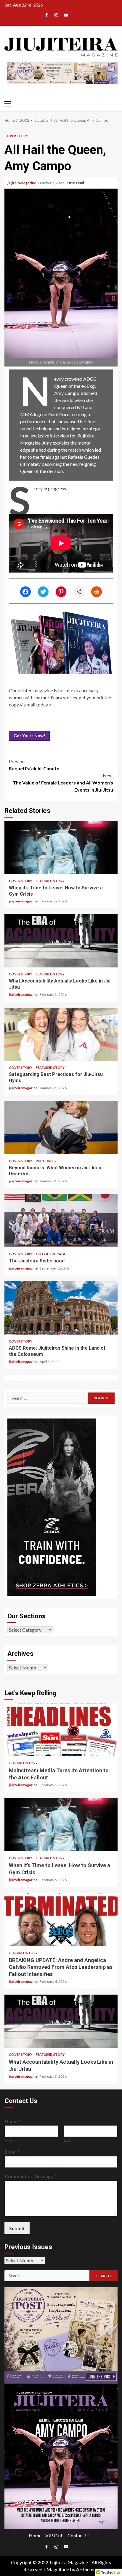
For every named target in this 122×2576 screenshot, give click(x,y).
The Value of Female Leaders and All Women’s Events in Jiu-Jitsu (63, 783)
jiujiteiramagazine (22, 183)
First (9, 2140)
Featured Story (50, 881)
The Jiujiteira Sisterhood (61, 1221)
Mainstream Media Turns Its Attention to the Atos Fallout (61, 1730)
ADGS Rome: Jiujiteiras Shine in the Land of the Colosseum (61, 1308)
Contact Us (79, 2535)
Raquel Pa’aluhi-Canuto (34, 765)
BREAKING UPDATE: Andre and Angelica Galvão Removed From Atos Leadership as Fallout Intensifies (61, 1920)
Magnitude (58, 2569)
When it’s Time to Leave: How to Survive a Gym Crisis (61, 848)
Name (13, 2121)
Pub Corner (46, 1161)
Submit (17, 2228)
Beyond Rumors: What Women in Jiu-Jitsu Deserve (61, 1128)
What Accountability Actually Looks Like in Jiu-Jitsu (61, 941)
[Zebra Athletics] (52, 1506)
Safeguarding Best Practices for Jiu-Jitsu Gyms (61, 1034)
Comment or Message (30, 2176)
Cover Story (16, 136)
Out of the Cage (51, 1254)
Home (35, 2535)
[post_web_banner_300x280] (61, 2335)
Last (68, 2140)
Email (12, 2152)
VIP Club (54, 2535)
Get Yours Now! (29, 736)
